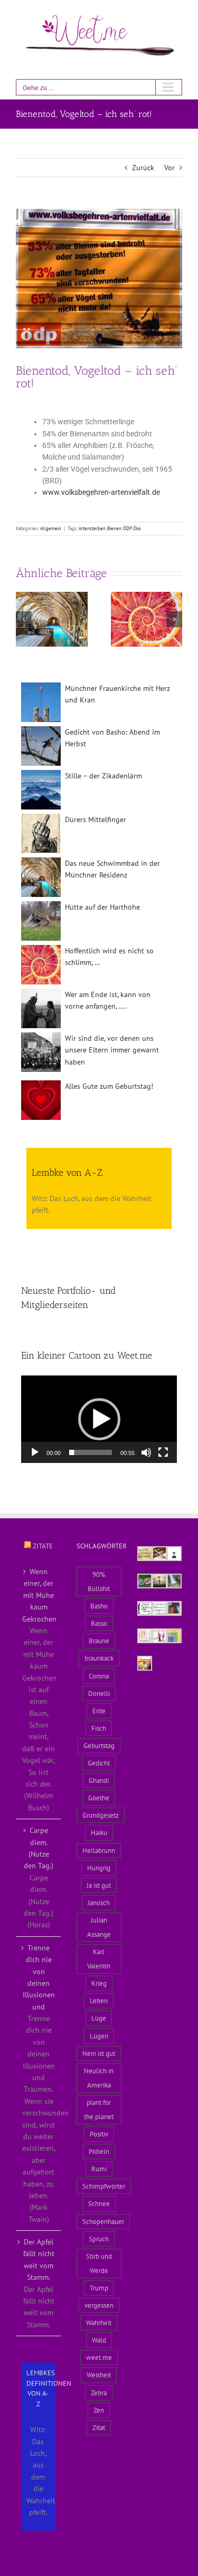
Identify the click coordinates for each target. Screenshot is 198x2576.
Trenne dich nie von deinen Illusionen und (39, 1977)
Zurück (143, 168)
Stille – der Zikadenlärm (103, 776)
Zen (99, 2410)
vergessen (99, 2305)
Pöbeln (99, 2151)
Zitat (99, 2427)
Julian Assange (99, 1927)
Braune (99, 1641)
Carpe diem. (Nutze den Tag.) (39, 1848)
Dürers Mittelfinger (96, 819)
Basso (99, 1623)
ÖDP (127, 528)
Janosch (99, 1902)
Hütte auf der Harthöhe (102, 907)
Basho (99, 1606)
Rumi (99, 2169)
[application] (99, 1419)
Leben (99, 2001)
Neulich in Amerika (99, 2078)
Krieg (99, 1983)
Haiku (99, 1832)
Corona (99, 1676)
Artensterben (92, 528)
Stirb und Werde (99, 2263)
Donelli (99, 1693)
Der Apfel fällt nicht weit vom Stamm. (39, 2260)
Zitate (43, 1546)
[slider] (91, 1452)
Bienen (114, 528)
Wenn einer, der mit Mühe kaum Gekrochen (39, 1595)
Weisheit (99, 2375)
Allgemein (51, 528)
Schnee (99, 2203)
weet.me (99, 2357)
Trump (99, 2288)
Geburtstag (99, 1745)
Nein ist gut (99, 2053)
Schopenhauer (103, 2221)
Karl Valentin (99, 1959)
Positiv (99, 2134)
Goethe (99, 1798)
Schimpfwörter (104, 2186)
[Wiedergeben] (35, 1452)
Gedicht (99, 1763)
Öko (137, 528)
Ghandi (99, 1780)
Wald (99, 2340)
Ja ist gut (99, 1885)
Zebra (99, 2393)
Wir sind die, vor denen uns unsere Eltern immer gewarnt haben (112, 1050)
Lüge (99, 2018)
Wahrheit (99, 2323)
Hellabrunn (99, 1850)
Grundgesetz (101, 1815)
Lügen (99, 2036)
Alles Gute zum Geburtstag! (109, 1086)
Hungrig (99, 1868)
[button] (24, 619)
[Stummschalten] (146, 1452)
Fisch (99, 1728)
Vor (169, 168)
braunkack (99, 1658)
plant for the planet (99, 2109)
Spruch (99, 2239)
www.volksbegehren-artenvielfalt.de (101, 492)
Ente (99, 1711)
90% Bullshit (99, 1581)
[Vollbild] (163, 1452)
